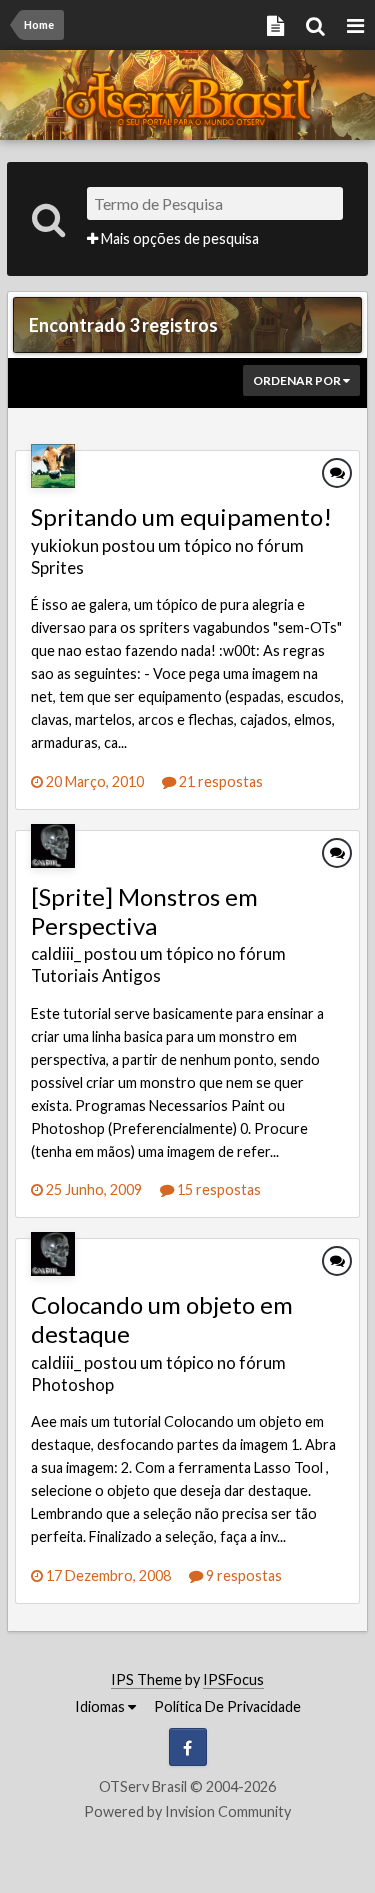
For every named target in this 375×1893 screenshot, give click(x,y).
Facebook (188, 1747)
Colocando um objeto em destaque (162, 1319)
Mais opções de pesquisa (178, 238)
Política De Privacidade (227, 1706)
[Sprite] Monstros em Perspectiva (144, 911)
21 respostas (219, 781)
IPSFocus (233, 1679)
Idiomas (101, 1706)
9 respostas (242, 1575)
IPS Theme (146, 1679)
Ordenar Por (298, 380)
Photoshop (72, 1384)
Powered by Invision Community (187, 1811)
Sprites (57, 567)
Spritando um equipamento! (181, 516)
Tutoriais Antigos (96, 975)
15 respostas (217, 1189)
